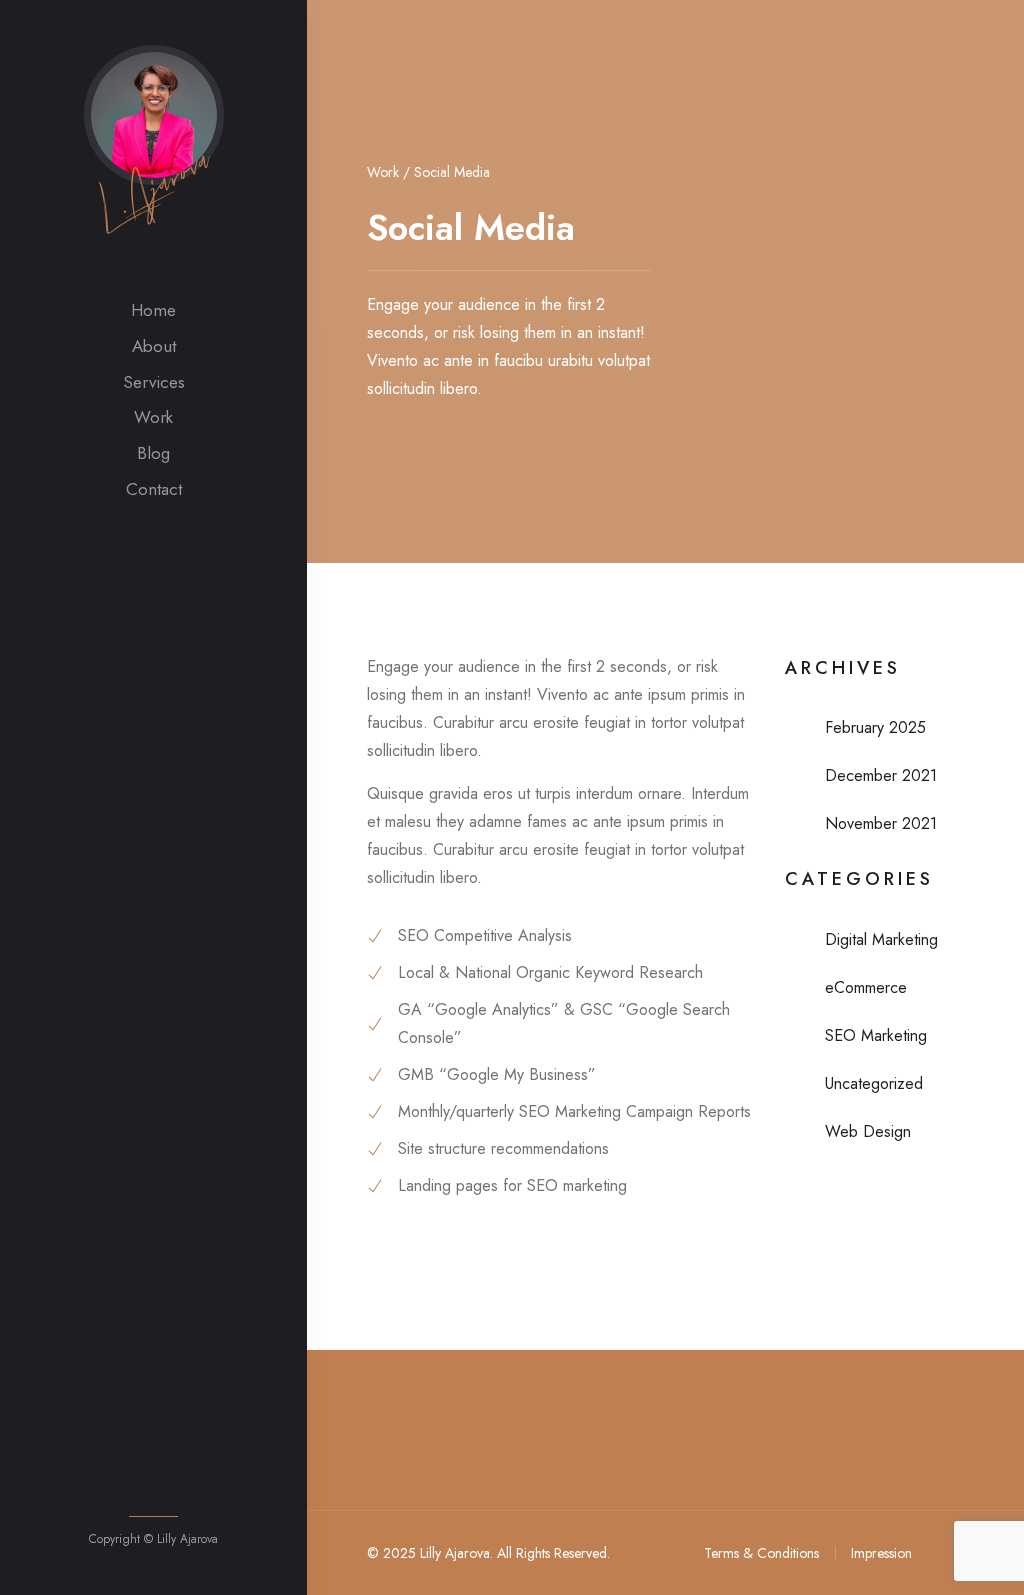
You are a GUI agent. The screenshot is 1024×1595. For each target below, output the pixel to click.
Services (154, 382)
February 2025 (875, 727)
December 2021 (881, 775)
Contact (154, 489)
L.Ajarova (153, 188)
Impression (881, 1553)
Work (153, 417)
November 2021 (881, 823)
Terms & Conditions (761, 1553)
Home (153, 310)
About (154, 346)
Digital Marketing (881, 939)
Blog (153, 453)
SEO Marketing (876, 1035)
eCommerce (866, 987)
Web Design (868, 1131)
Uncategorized (874, 1083)
